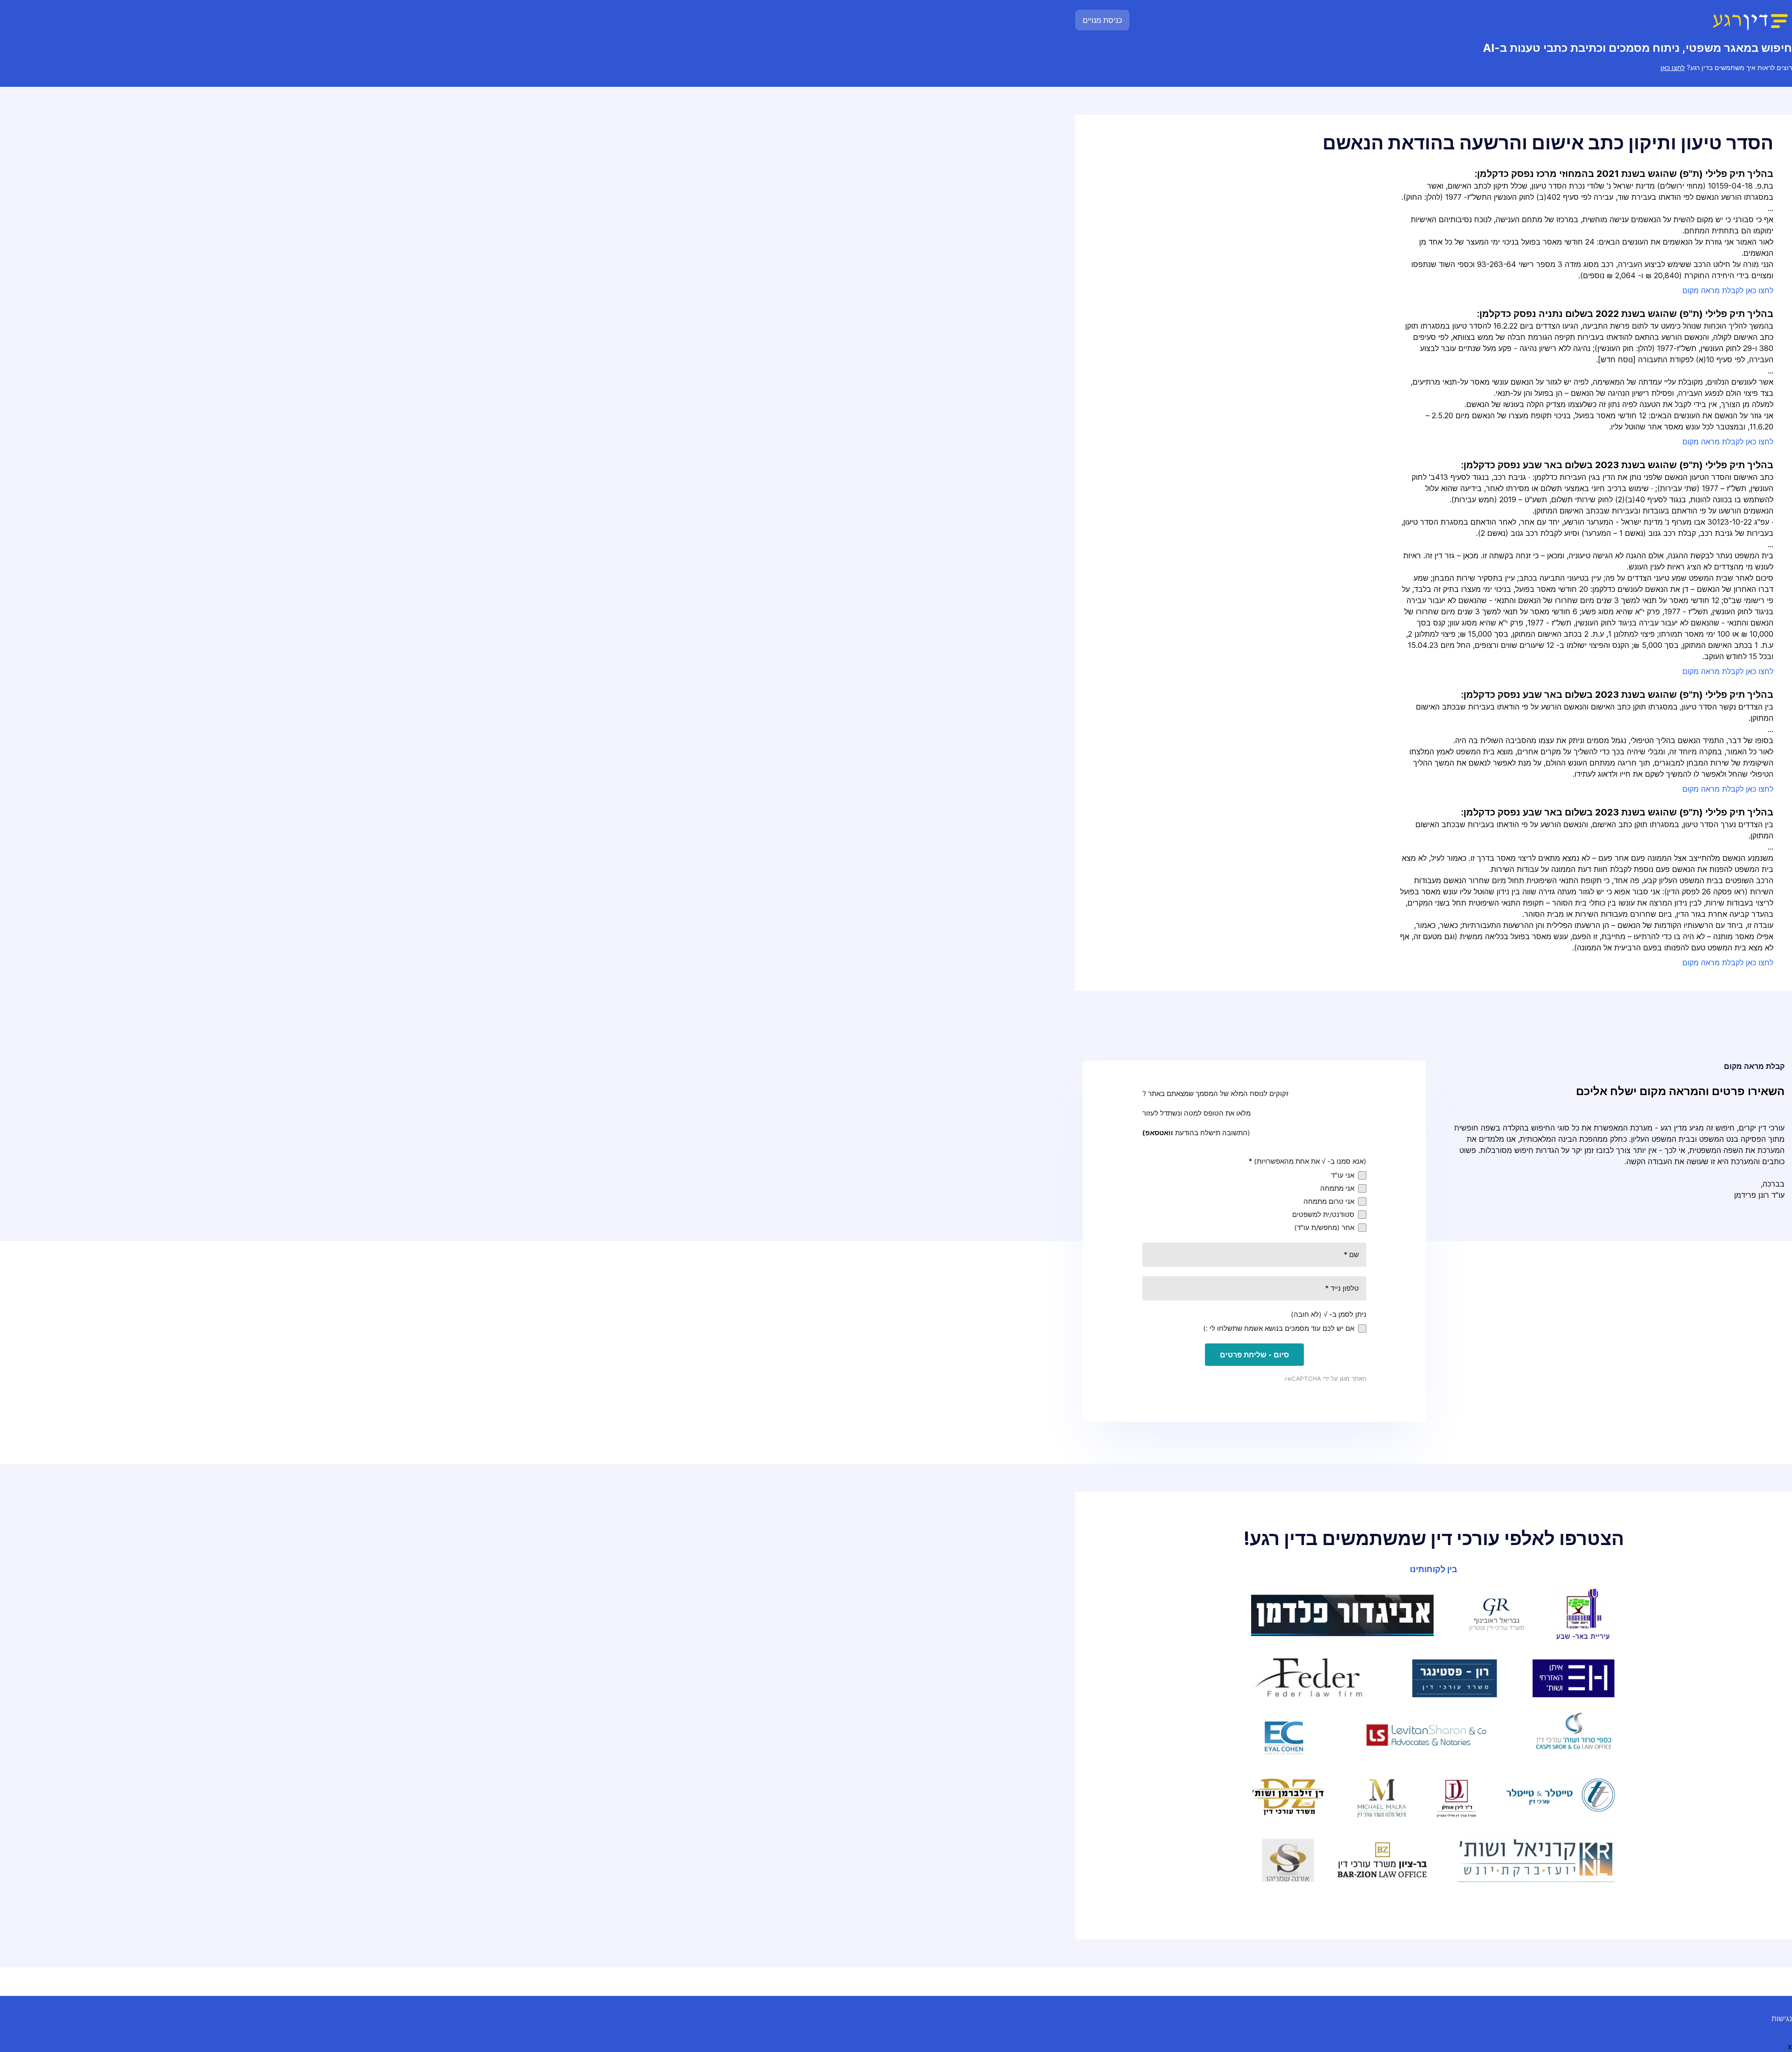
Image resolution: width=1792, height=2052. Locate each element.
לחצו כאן (1673, 67)
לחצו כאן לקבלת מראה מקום (1728, 290)
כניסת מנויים (1102, 20)
